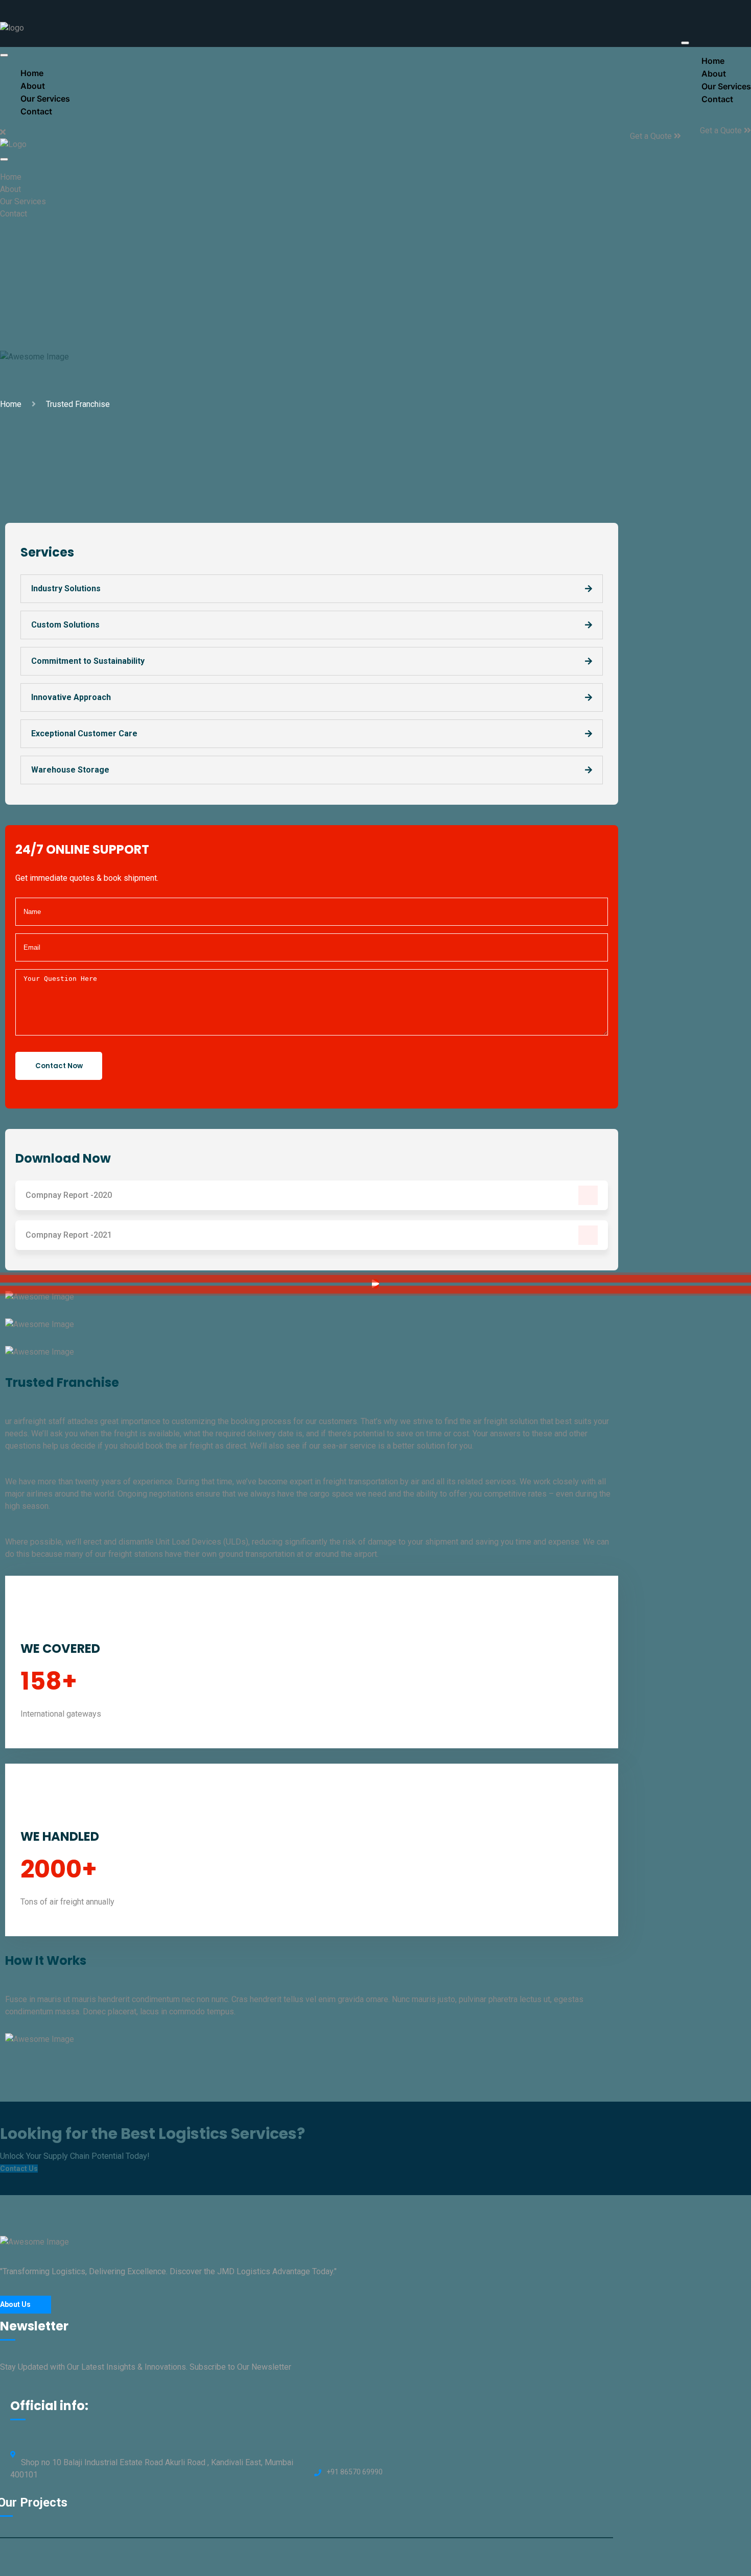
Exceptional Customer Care (84, 733)
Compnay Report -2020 (69, 1195)
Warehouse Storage (70, 770)
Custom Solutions (65, 625)
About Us (15, 2304)
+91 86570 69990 (355, 2472)
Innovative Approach (71, 697)
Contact (717, 99)
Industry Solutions (66, 588)
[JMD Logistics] (12, 28)
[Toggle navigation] (685, 43)
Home (11, 177)
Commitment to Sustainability (88, 661)
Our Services (23, 201)
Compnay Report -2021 (69, 1235)
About (10, 189)
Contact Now (59, 1066)
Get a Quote (722, 130)
